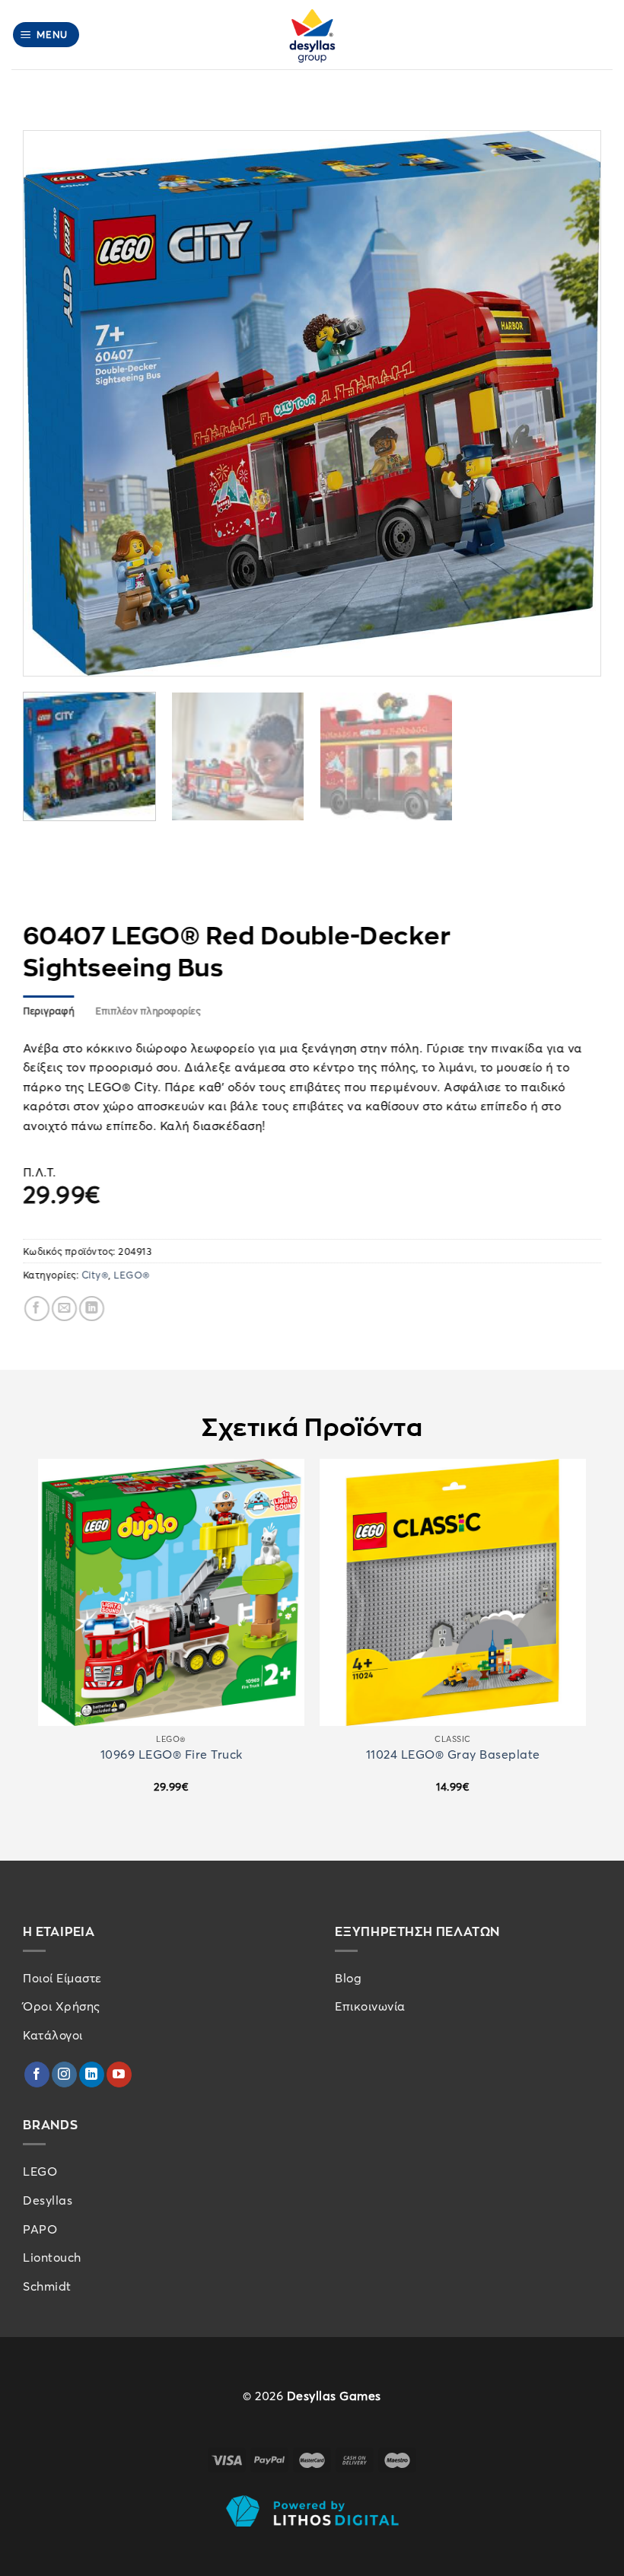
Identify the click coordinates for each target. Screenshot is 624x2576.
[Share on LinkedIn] (92, 1309)
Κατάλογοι (53, 2035)
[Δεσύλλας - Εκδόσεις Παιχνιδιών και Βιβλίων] (312, 35)
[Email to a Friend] (64, 1309)
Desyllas (48, 2200)
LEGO (40, 2171)
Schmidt (47, 2286)
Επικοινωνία (370, 2006)
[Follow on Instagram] (64, 2074)
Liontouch (52, 2257)
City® (95, 1275)
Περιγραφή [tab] (48, 1011)
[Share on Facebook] (37, 1309)
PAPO (40, 2229)
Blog (348, 1978)
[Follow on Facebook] (37, 2074)
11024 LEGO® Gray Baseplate (453, 1754)
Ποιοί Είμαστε (62, 1978)
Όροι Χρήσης (62, 2006)
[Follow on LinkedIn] (92, 2074)
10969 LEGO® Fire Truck (172, 1754)
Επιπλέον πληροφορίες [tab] (148, 1011)
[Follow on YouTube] (119, 2074)
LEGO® (132, 1275)
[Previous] (54, 403)
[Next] (570, 403)
